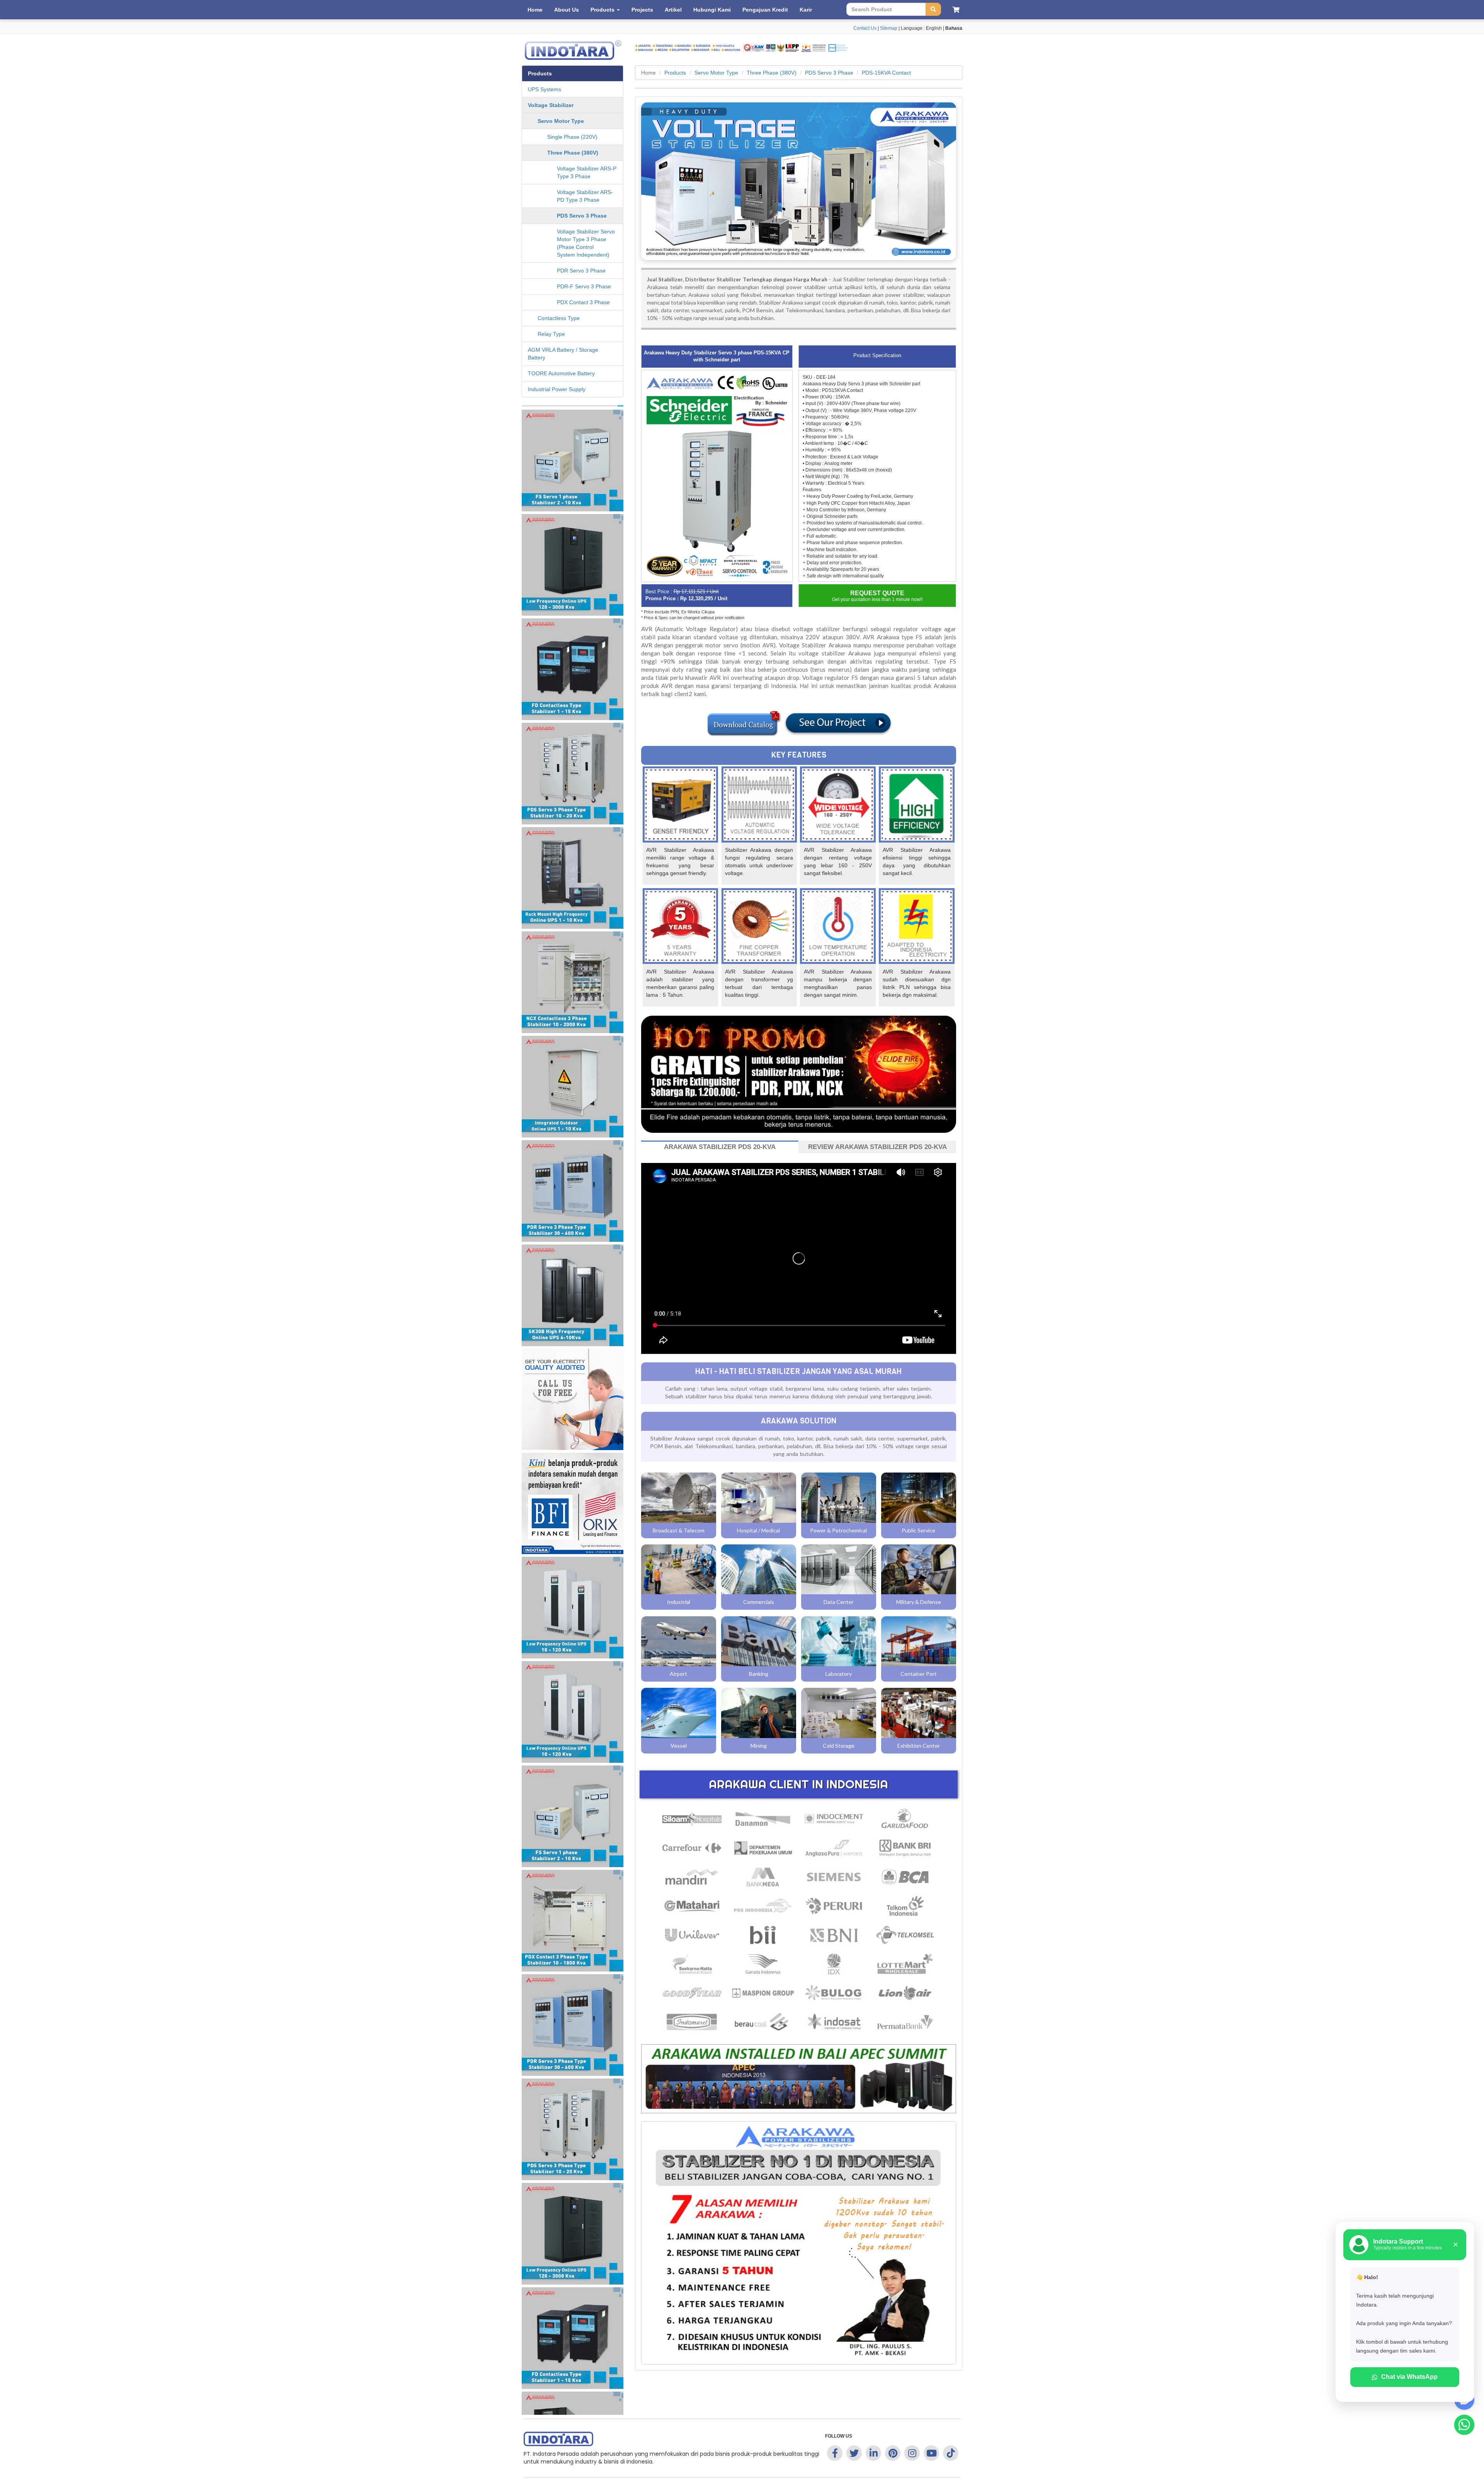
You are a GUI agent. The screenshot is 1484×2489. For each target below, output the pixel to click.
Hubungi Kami (712, 10)
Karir (806, 10)
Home (535, 10)
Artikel (673, 10)
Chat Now (746, 534)
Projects (642, 10)
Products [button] (603, 10)
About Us (567, 10)
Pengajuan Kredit (765, 10)
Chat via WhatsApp (1409, 2377)
